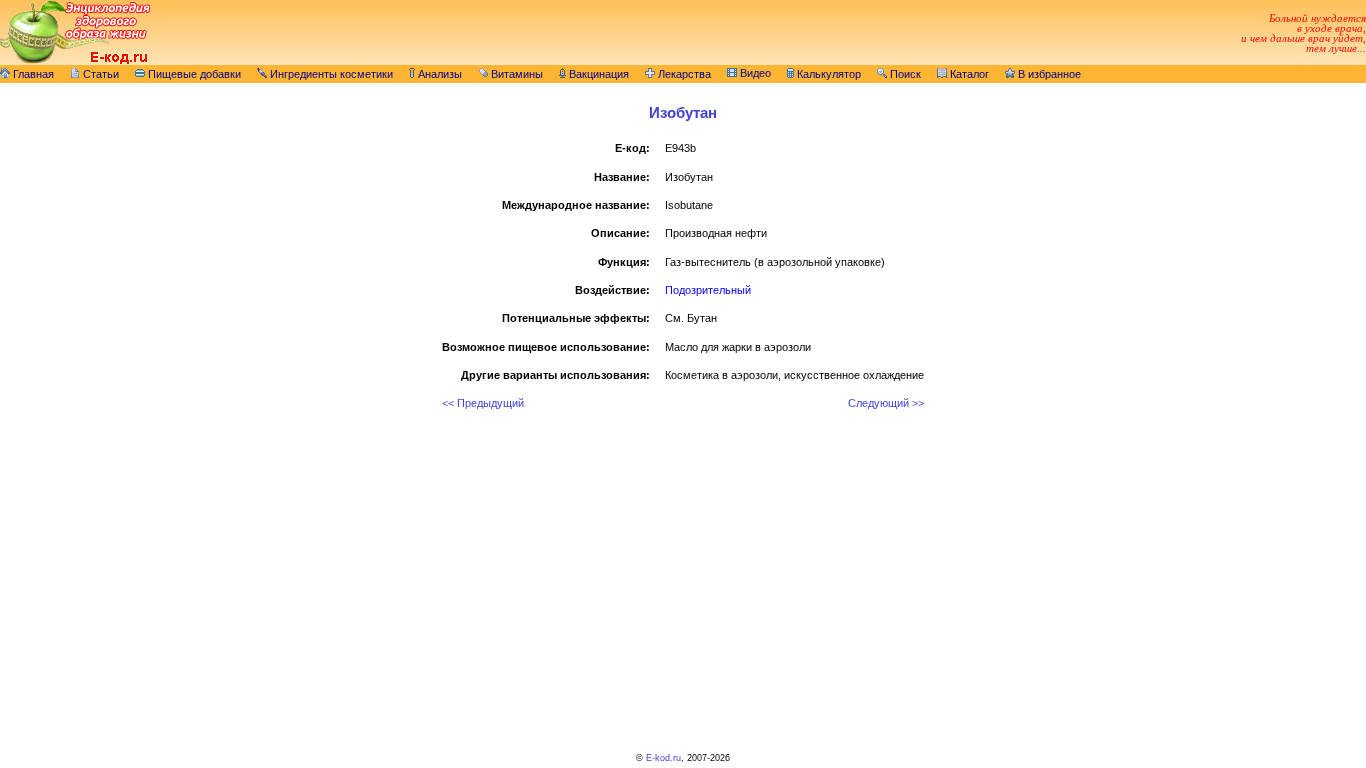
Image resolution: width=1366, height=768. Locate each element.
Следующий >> (886, 403)
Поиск (904, 74)
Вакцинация (597, 74)
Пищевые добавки (193, 74)
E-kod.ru (663, 758)
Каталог (968, 74)
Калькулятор (827, 74)
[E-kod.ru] (75, 61)
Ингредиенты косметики (330, 74)
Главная (32, 74)
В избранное (1048, 74)
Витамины (515, 74)
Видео (754, 73)
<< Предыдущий (483, 403)
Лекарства (683, 74)
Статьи (99, 74)
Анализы (438, 74)
